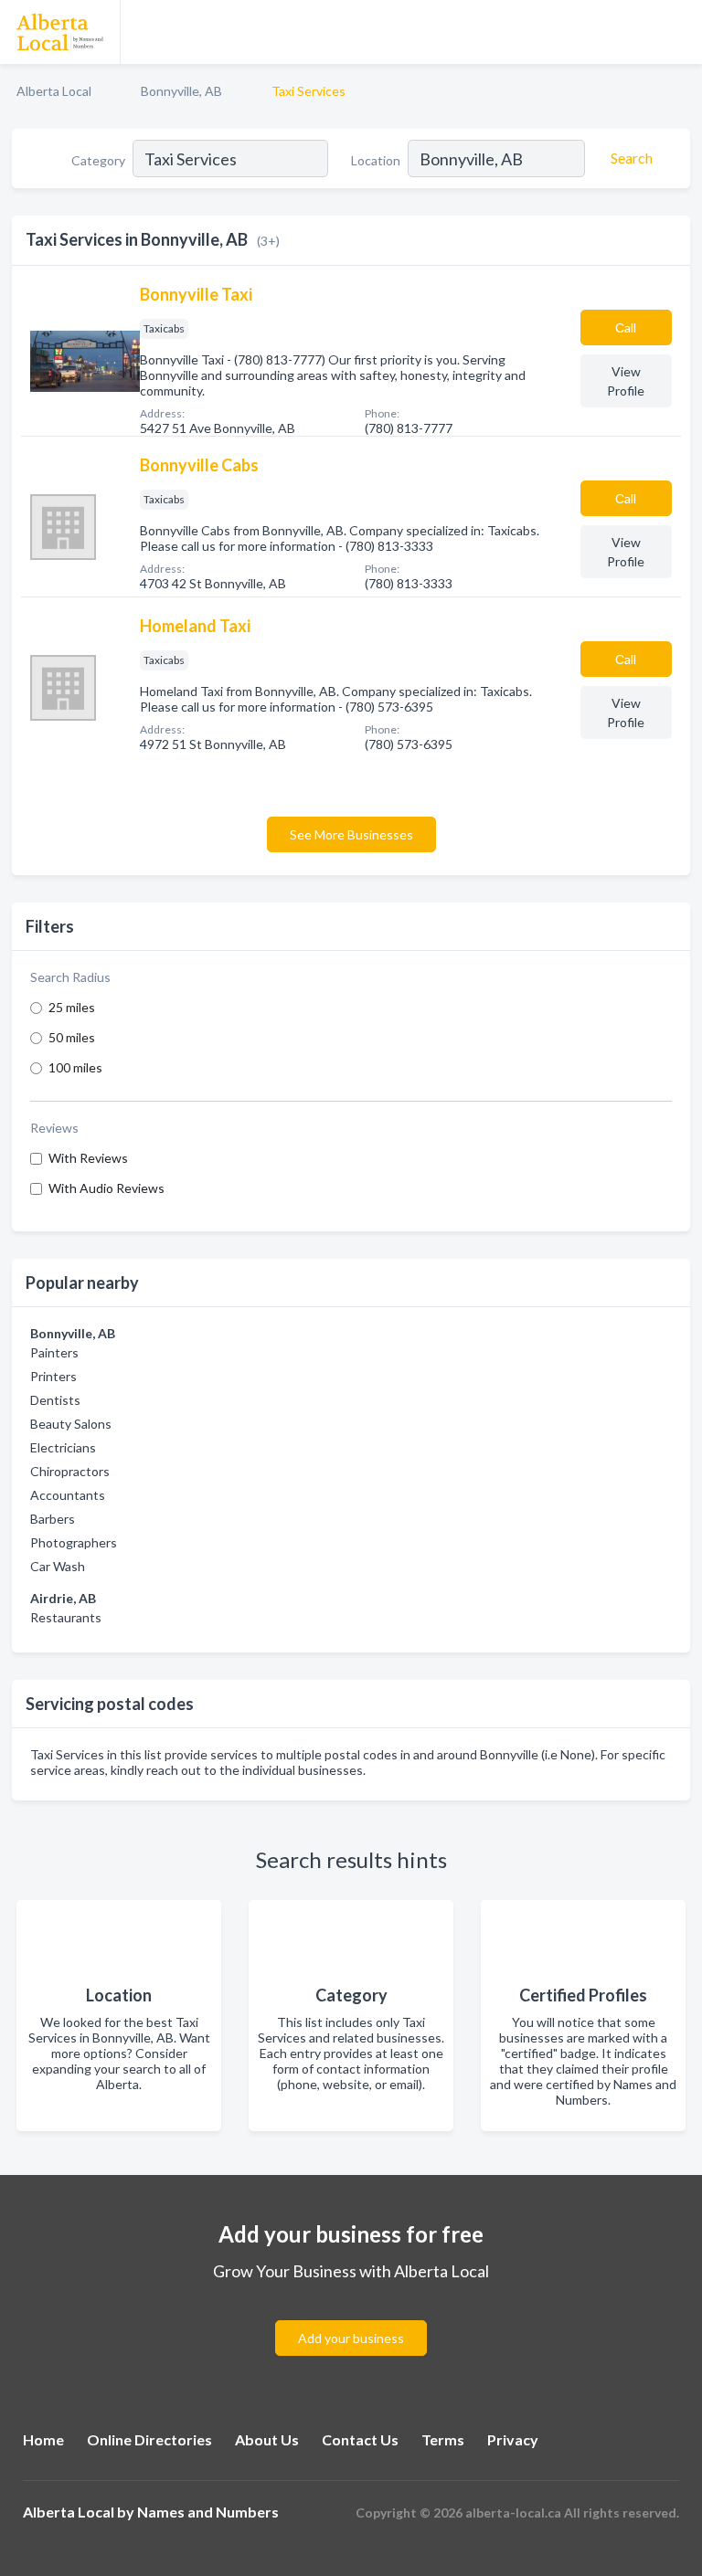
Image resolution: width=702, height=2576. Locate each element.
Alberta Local (54, 91)
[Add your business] (351, 2316)
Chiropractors (70, 1471)
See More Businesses (351, 834)
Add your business (351, 2338)
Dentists (55, 1400)
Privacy (513, 2439)
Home (43, 2439)
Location (376, 160)
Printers (53, 1376)
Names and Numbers (208, 2512)
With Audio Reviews (106, 1188)
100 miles (75, 1067)
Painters (54, 1352)
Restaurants (66, 1617)
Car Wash (58, 1566)
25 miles (72, 1007)
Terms (443, 2439)
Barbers (53, 1519)
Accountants (68, 1495)
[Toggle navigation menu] (677, 32)
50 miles (72, 1037)
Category (98, 160)
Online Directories (149, 2439)
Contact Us (360, 2439)
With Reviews (88, 1158)
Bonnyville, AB (181, 91)
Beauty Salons (71, 1424)
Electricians (63, 1447)
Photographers (74, 1542)
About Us (267, 2439)
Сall (626, 327)
